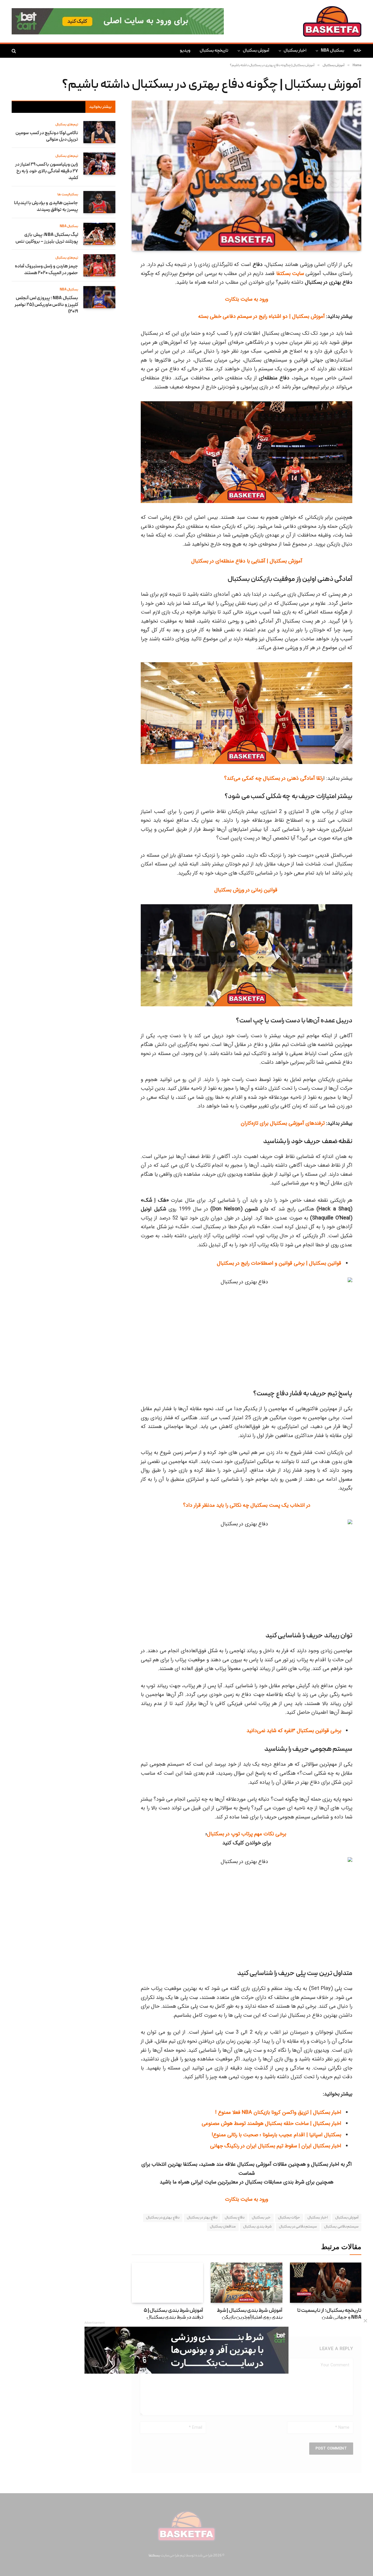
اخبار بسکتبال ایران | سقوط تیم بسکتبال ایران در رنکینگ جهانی (276, 2146)
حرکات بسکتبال (289, 2218)
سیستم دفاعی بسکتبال (341, 2227)
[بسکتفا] (332, 21)
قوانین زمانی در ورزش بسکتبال (247, 890)
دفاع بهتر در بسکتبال (202, 2218)
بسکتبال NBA (332, 51)
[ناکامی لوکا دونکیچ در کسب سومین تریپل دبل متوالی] (99, 132)
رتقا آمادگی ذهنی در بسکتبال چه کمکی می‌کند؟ (274, 778)
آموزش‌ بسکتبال (347, 2218)
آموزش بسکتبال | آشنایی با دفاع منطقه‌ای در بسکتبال (247, 561)
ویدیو (185, 51)
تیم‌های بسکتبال (67, 125)
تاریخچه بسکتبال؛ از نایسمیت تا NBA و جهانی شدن (329, 2314)
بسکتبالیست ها (68, 195)
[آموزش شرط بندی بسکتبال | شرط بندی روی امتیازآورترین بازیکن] (246, 2283)
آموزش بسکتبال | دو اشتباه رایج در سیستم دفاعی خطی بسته (261, 316)
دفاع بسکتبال (235, 2218)
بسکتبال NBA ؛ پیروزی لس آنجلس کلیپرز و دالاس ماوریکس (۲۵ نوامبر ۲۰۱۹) (46, 305)
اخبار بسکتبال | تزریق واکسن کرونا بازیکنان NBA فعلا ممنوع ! (278, 2112)
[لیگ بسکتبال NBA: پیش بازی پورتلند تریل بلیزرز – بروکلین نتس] (99, 234)
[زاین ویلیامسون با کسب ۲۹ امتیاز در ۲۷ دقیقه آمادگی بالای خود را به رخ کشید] (99, 164)
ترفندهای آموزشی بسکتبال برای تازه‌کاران (283, 1123)
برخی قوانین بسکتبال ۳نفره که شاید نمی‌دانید (294, 1731)
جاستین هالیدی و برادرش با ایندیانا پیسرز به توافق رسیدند (46, 207)
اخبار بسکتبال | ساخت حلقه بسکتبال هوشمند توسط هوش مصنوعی (271, 2123)
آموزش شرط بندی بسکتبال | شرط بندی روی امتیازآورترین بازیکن (249, 2314)
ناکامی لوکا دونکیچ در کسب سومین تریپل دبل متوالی (47, 137)
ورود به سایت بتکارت (247, 299)
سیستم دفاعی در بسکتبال (298, 2227)
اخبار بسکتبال (295, 51)
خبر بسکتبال (261, 2218)
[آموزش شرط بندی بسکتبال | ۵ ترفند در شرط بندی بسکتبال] (167, 2283)
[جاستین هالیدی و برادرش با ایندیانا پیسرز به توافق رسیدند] (99, 202)
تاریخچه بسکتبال (214, 51)
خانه (357, 51)
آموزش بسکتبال (256, 51)
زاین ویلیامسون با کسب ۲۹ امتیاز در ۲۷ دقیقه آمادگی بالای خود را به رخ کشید (47, 171)
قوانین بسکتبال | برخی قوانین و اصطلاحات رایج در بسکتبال (279, 1263)
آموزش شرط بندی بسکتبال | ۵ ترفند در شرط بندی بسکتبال (173, 2314)
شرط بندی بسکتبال (257, 2227)
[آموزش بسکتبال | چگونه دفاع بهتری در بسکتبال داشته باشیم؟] (247, 176)
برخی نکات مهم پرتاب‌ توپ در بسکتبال (247, 1834)
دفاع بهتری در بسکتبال (163, 2218)
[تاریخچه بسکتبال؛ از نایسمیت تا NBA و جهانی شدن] (326, 2283)
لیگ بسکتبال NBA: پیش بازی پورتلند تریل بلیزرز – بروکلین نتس (47, 238)
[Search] (14, 51)
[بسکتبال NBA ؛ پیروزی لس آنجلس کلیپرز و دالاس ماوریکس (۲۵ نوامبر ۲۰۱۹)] (99, 297)
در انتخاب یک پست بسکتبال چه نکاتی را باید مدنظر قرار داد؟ (247, 1505)
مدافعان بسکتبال (223, 2227)
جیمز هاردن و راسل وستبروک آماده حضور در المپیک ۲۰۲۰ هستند (46, 270)
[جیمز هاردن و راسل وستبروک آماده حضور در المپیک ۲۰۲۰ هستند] (99, 265)
